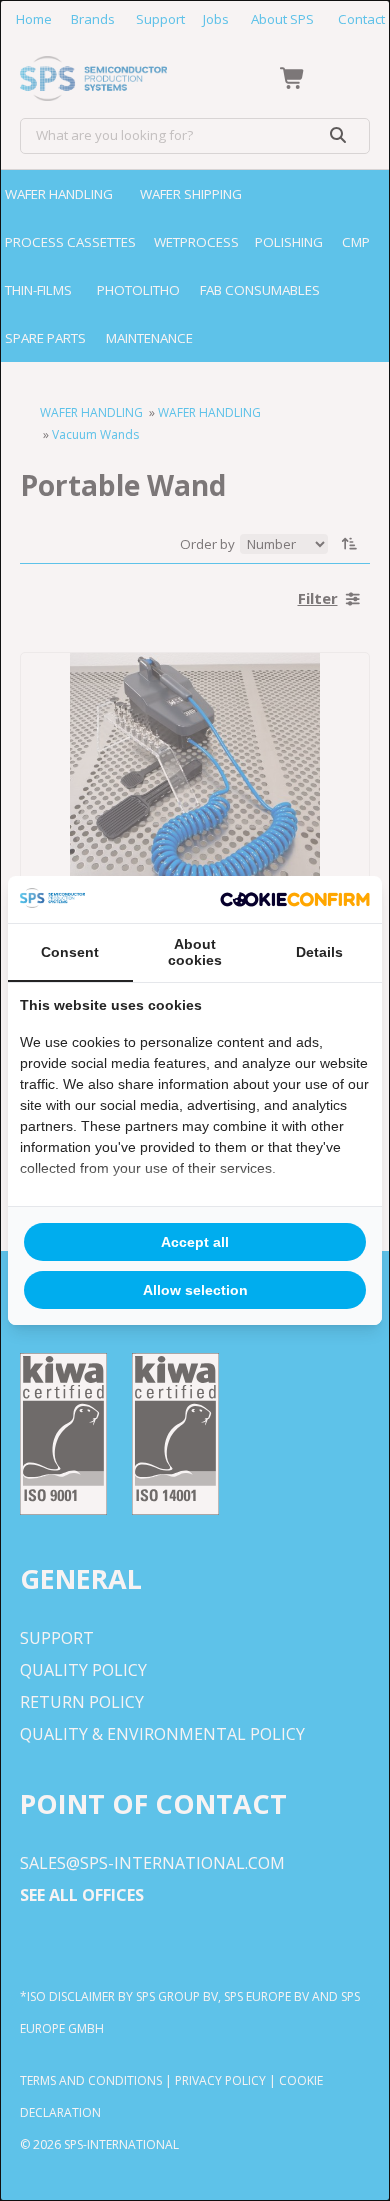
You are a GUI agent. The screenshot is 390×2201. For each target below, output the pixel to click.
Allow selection (195, 1290)
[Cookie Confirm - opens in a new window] (295, 900)
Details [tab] (319, 952)
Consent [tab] (70, 952)
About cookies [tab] (195, 952)
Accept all (195, 1242)
